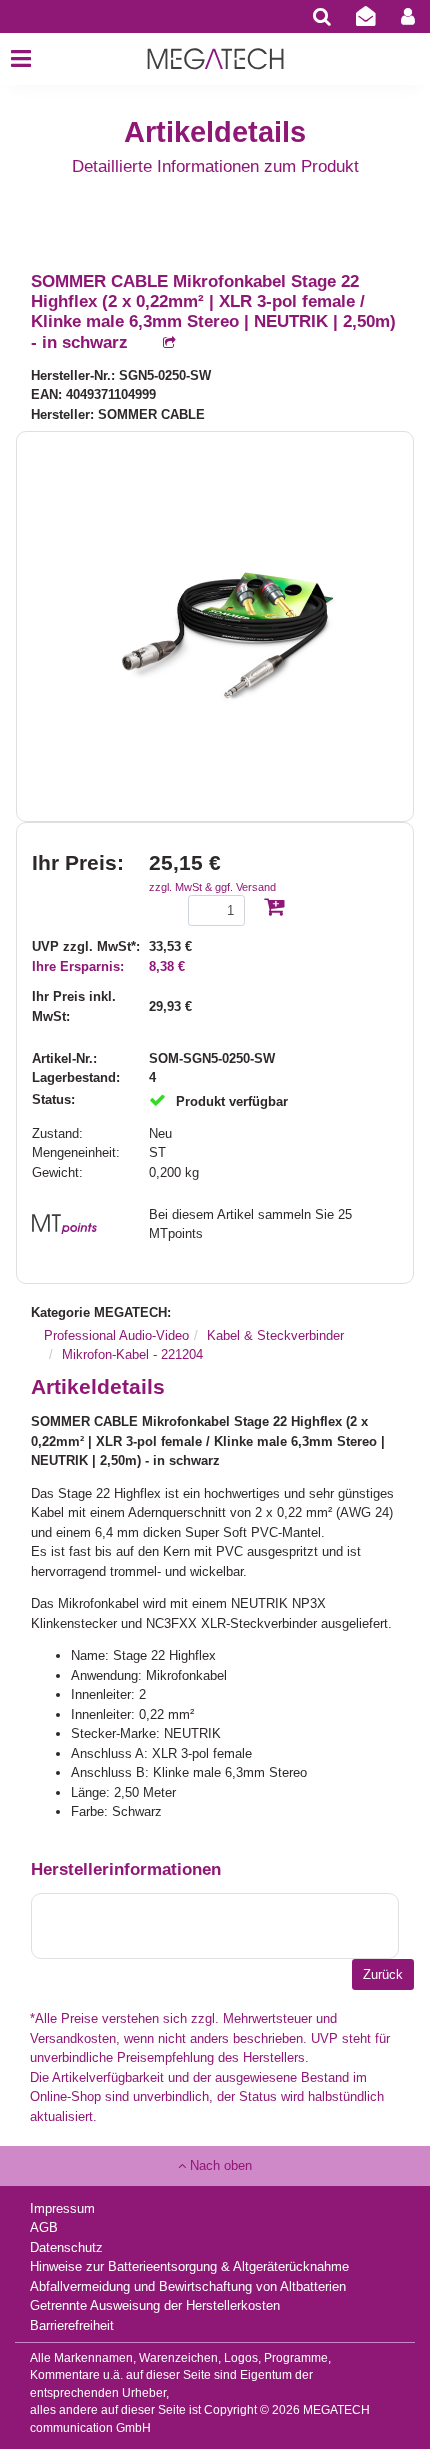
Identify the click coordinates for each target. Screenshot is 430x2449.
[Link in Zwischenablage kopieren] (159, 343)
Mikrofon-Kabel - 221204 (132, 1354)
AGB (44, 2227)
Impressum (62, 2208)
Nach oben (219, 2165)
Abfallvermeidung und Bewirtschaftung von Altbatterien (188, 2286)
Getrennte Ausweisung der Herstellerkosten (155, 2305)
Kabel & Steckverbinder (275, 1335)
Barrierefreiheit (72, 2325)
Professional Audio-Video (116, 1335)
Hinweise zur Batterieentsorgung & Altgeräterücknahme (189, 2266)
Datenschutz (66, 2247)
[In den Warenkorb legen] (274, 908)
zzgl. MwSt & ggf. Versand (212, 887)
